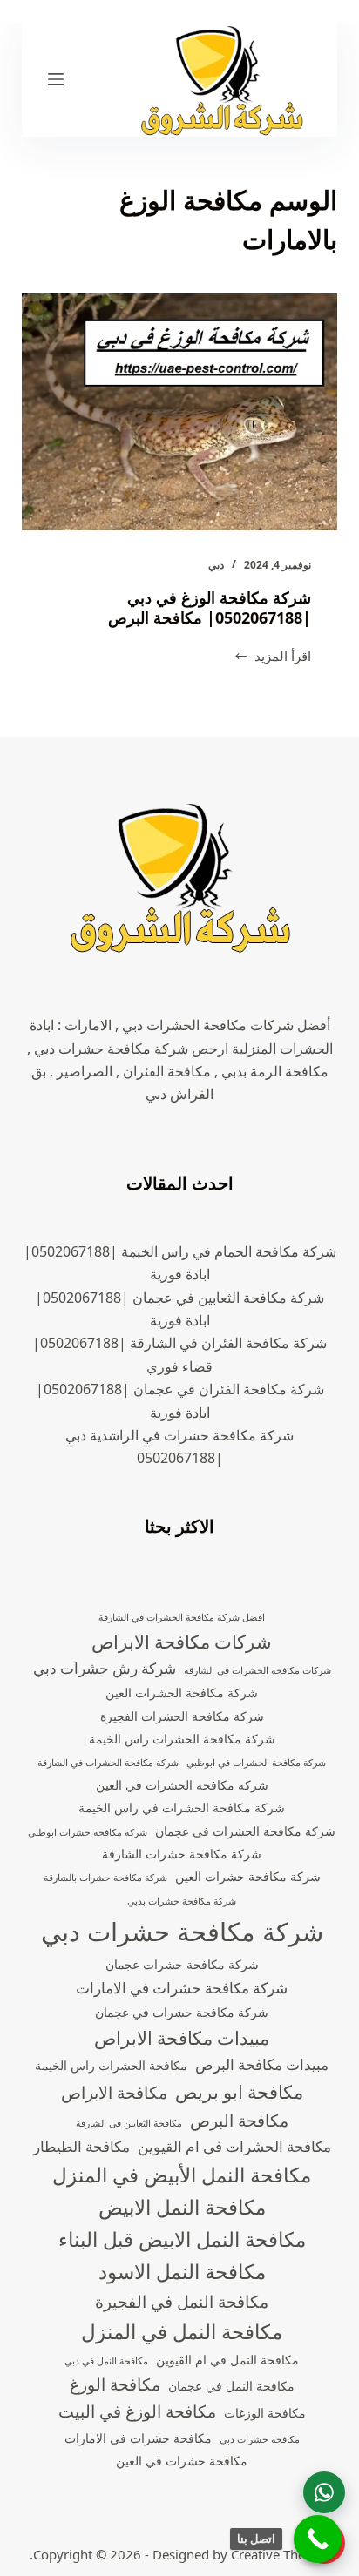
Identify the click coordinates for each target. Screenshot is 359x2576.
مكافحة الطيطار (81, 2146)
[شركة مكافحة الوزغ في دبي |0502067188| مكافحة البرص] (180, 412)
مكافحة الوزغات (265, 2413)
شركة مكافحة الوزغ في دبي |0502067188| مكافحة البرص (210, 607)
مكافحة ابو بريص (239, 2092)
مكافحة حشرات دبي (260, 2439)
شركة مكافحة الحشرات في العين (182, 1785)
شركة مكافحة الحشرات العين (182, 1693)
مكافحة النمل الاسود (182, 2272)
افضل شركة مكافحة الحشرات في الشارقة (182, 1617)
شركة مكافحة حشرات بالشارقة (105, 1878)
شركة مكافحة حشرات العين (248, 1876)
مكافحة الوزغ (115, 2384)
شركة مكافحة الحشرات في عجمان (245, 1831)
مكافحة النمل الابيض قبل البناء (182, 2239)
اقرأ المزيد (273, 657)
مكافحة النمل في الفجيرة (182, 2302)
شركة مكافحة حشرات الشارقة (182, 1854)
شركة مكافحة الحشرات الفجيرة (182, 1716)
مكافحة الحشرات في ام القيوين (234, 2146)
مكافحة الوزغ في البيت (137, 2411)
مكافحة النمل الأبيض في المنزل (182, 2175)
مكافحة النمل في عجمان (231, 2386)
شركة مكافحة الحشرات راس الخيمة (182, 1739)
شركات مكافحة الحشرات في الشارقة (257, 1670)
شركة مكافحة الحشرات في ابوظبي (256, 1763)
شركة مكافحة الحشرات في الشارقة (108, 1763)
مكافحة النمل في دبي (106, 2361)
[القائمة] (56, 79)
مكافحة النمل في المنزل (182, 2332)
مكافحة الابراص (114, 2093)
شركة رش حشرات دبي (105, 1668)
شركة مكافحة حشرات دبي (182, 1932)
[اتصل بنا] (318, 2539)
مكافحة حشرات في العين (182, 2461)
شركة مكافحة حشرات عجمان (182, 1964)
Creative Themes (281, 2554)
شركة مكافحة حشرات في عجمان (182, 2012)
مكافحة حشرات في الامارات (138, 2438)
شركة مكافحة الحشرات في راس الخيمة (182, 1807)
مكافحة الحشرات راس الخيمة (111, 2065)
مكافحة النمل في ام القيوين (227, 2360)
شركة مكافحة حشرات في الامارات (182, 1988)
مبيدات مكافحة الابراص (182, 2038)
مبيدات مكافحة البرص (262, 2064)
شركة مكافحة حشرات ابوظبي (88, 1832)
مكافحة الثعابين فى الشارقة (129, 2123)
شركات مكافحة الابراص (182, 1642)
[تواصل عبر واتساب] (324, 2492)
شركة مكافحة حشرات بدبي (182, 1901)
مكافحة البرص (239, 2121)
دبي (216, 565)
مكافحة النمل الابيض (182, 2207)
